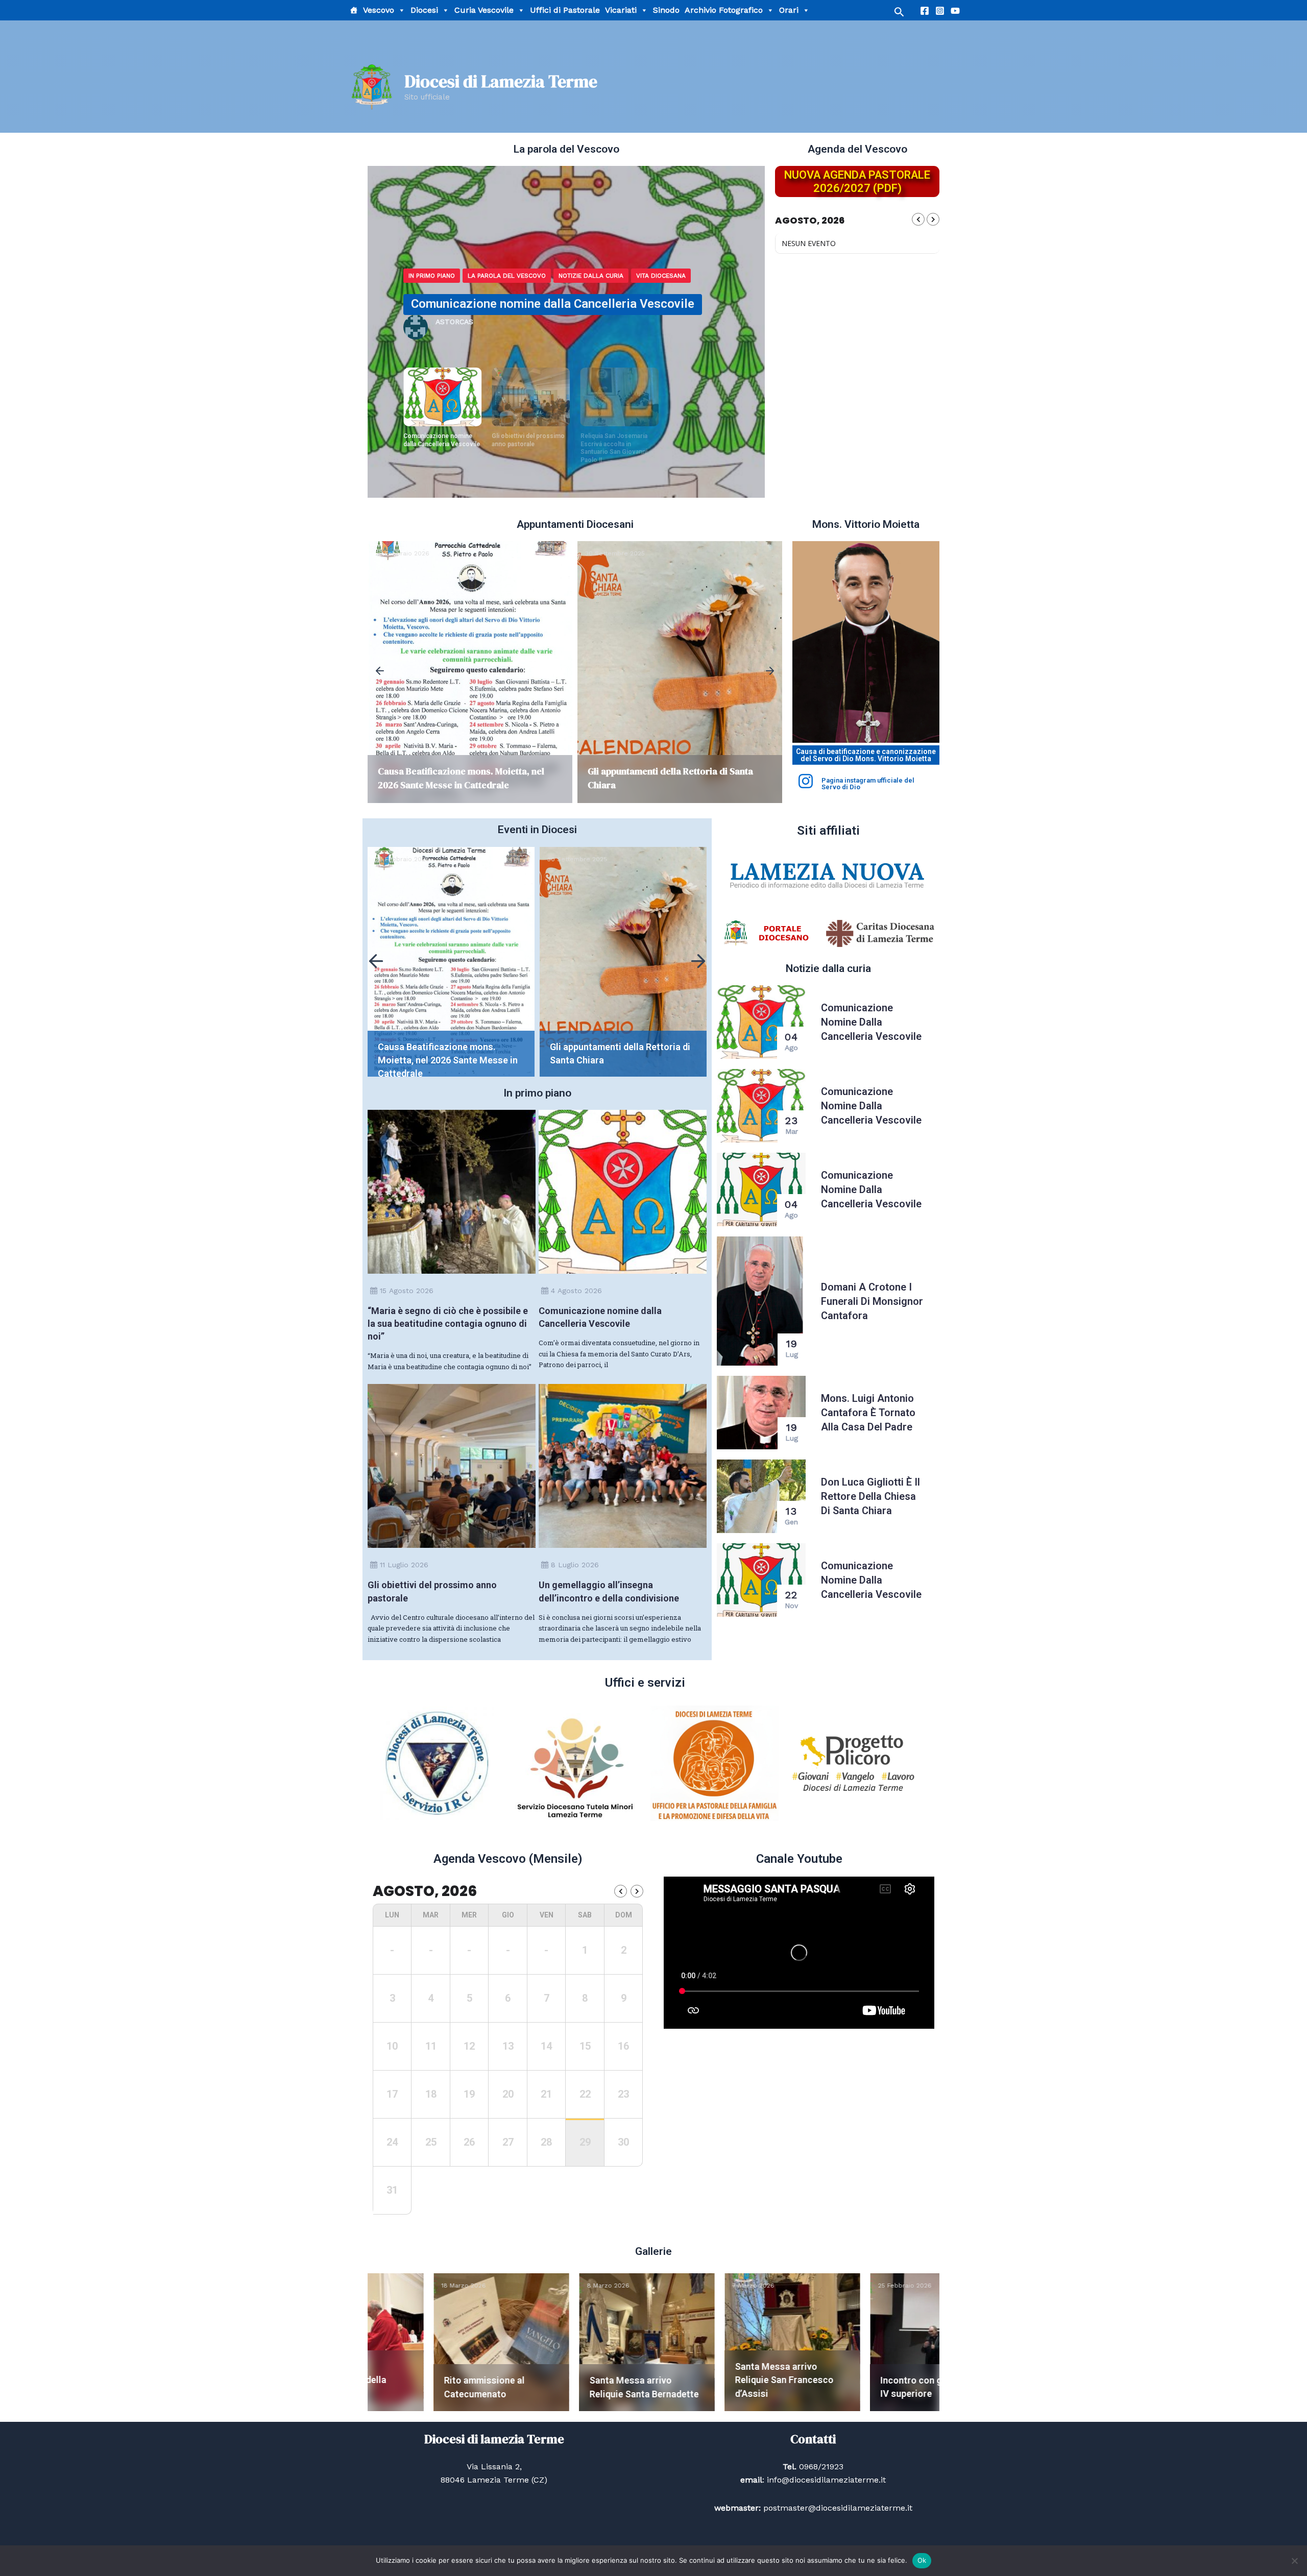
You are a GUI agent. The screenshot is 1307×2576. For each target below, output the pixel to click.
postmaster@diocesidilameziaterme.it (837, 2508)
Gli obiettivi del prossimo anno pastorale (524, 304)
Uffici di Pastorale (565, 10)
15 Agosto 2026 (407, 1291)
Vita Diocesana (583, 276)
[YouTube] (955, 11)
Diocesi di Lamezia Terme (501, 81)
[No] (1294, 2561)
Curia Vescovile (484, 10)
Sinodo (666, 10)
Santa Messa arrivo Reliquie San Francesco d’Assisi (602, 2380)
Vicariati (621, 10)
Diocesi (424, 10)
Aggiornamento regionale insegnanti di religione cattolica (898, 2380)
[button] (380, 672)
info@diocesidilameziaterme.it (825, 2480)
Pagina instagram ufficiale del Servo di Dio (868, 784)
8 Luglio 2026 (575, 1565)
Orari (789, 10)
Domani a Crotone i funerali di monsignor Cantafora (872, 1301)
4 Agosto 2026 (576, 1291)
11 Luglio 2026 (404, 1565)
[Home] (354, 10)
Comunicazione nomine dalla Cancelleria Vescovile (871, 1022)
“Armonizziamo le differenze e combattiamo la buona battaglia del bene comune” (618, 448)
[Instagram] (940, 11)
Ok (922, 2560)
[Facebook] (925, 11)
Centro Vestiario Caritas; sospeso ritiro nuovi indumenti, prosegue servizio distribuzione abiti (622, 1060)
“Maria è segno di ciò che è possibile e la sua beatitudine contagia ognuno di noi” (448, 1323)
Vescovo (379, 10)
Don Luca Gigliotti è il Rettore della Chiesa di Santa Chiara (870, 1496)
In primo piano (432, 276)
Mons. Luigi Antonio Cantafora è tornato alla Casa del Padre (868, 1413)
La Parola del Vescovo (507, 276)
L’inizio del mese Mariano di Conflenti (666, 771)
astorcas (454, 322)
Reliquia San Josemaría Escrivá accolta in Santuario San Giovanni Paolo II (525, 448)
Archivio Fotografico (724, 10)
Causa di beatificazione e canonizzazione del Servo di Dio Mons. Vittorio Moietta (866, 755)
